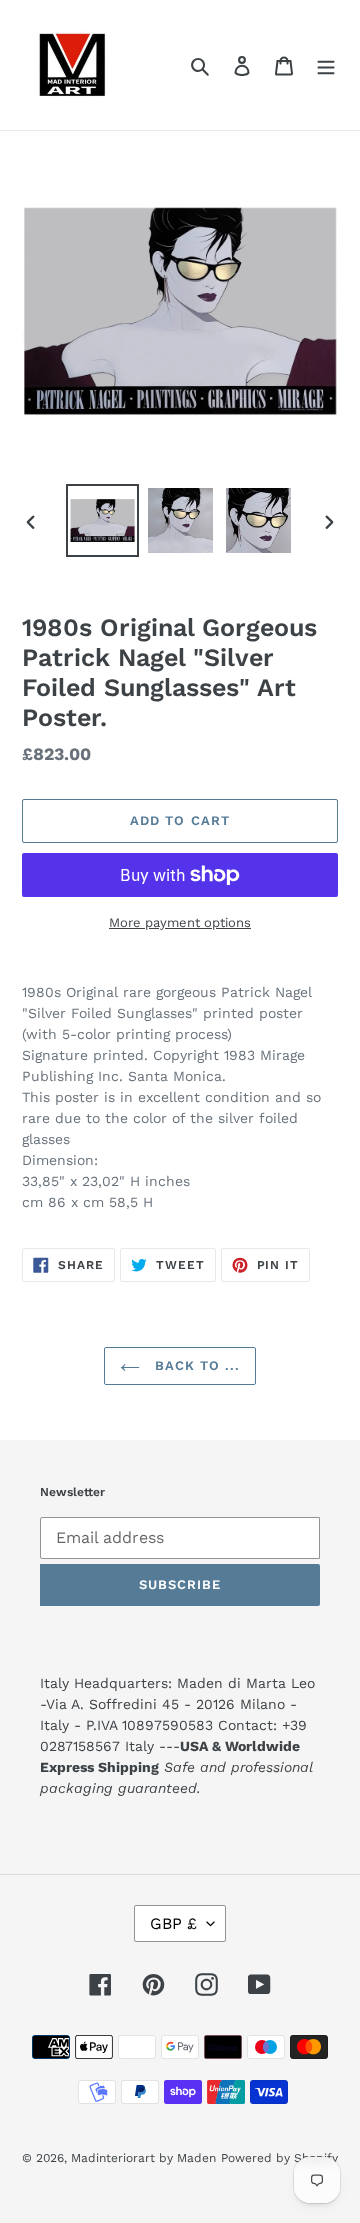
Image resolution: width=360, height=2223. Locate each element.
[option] (102, 520)
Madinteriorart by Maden (143, 2158)
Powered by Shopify (279, 2158)
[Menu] (326, 65)
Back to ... (195, 1365)
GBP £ (173, 1923)
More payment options (180, 922)
